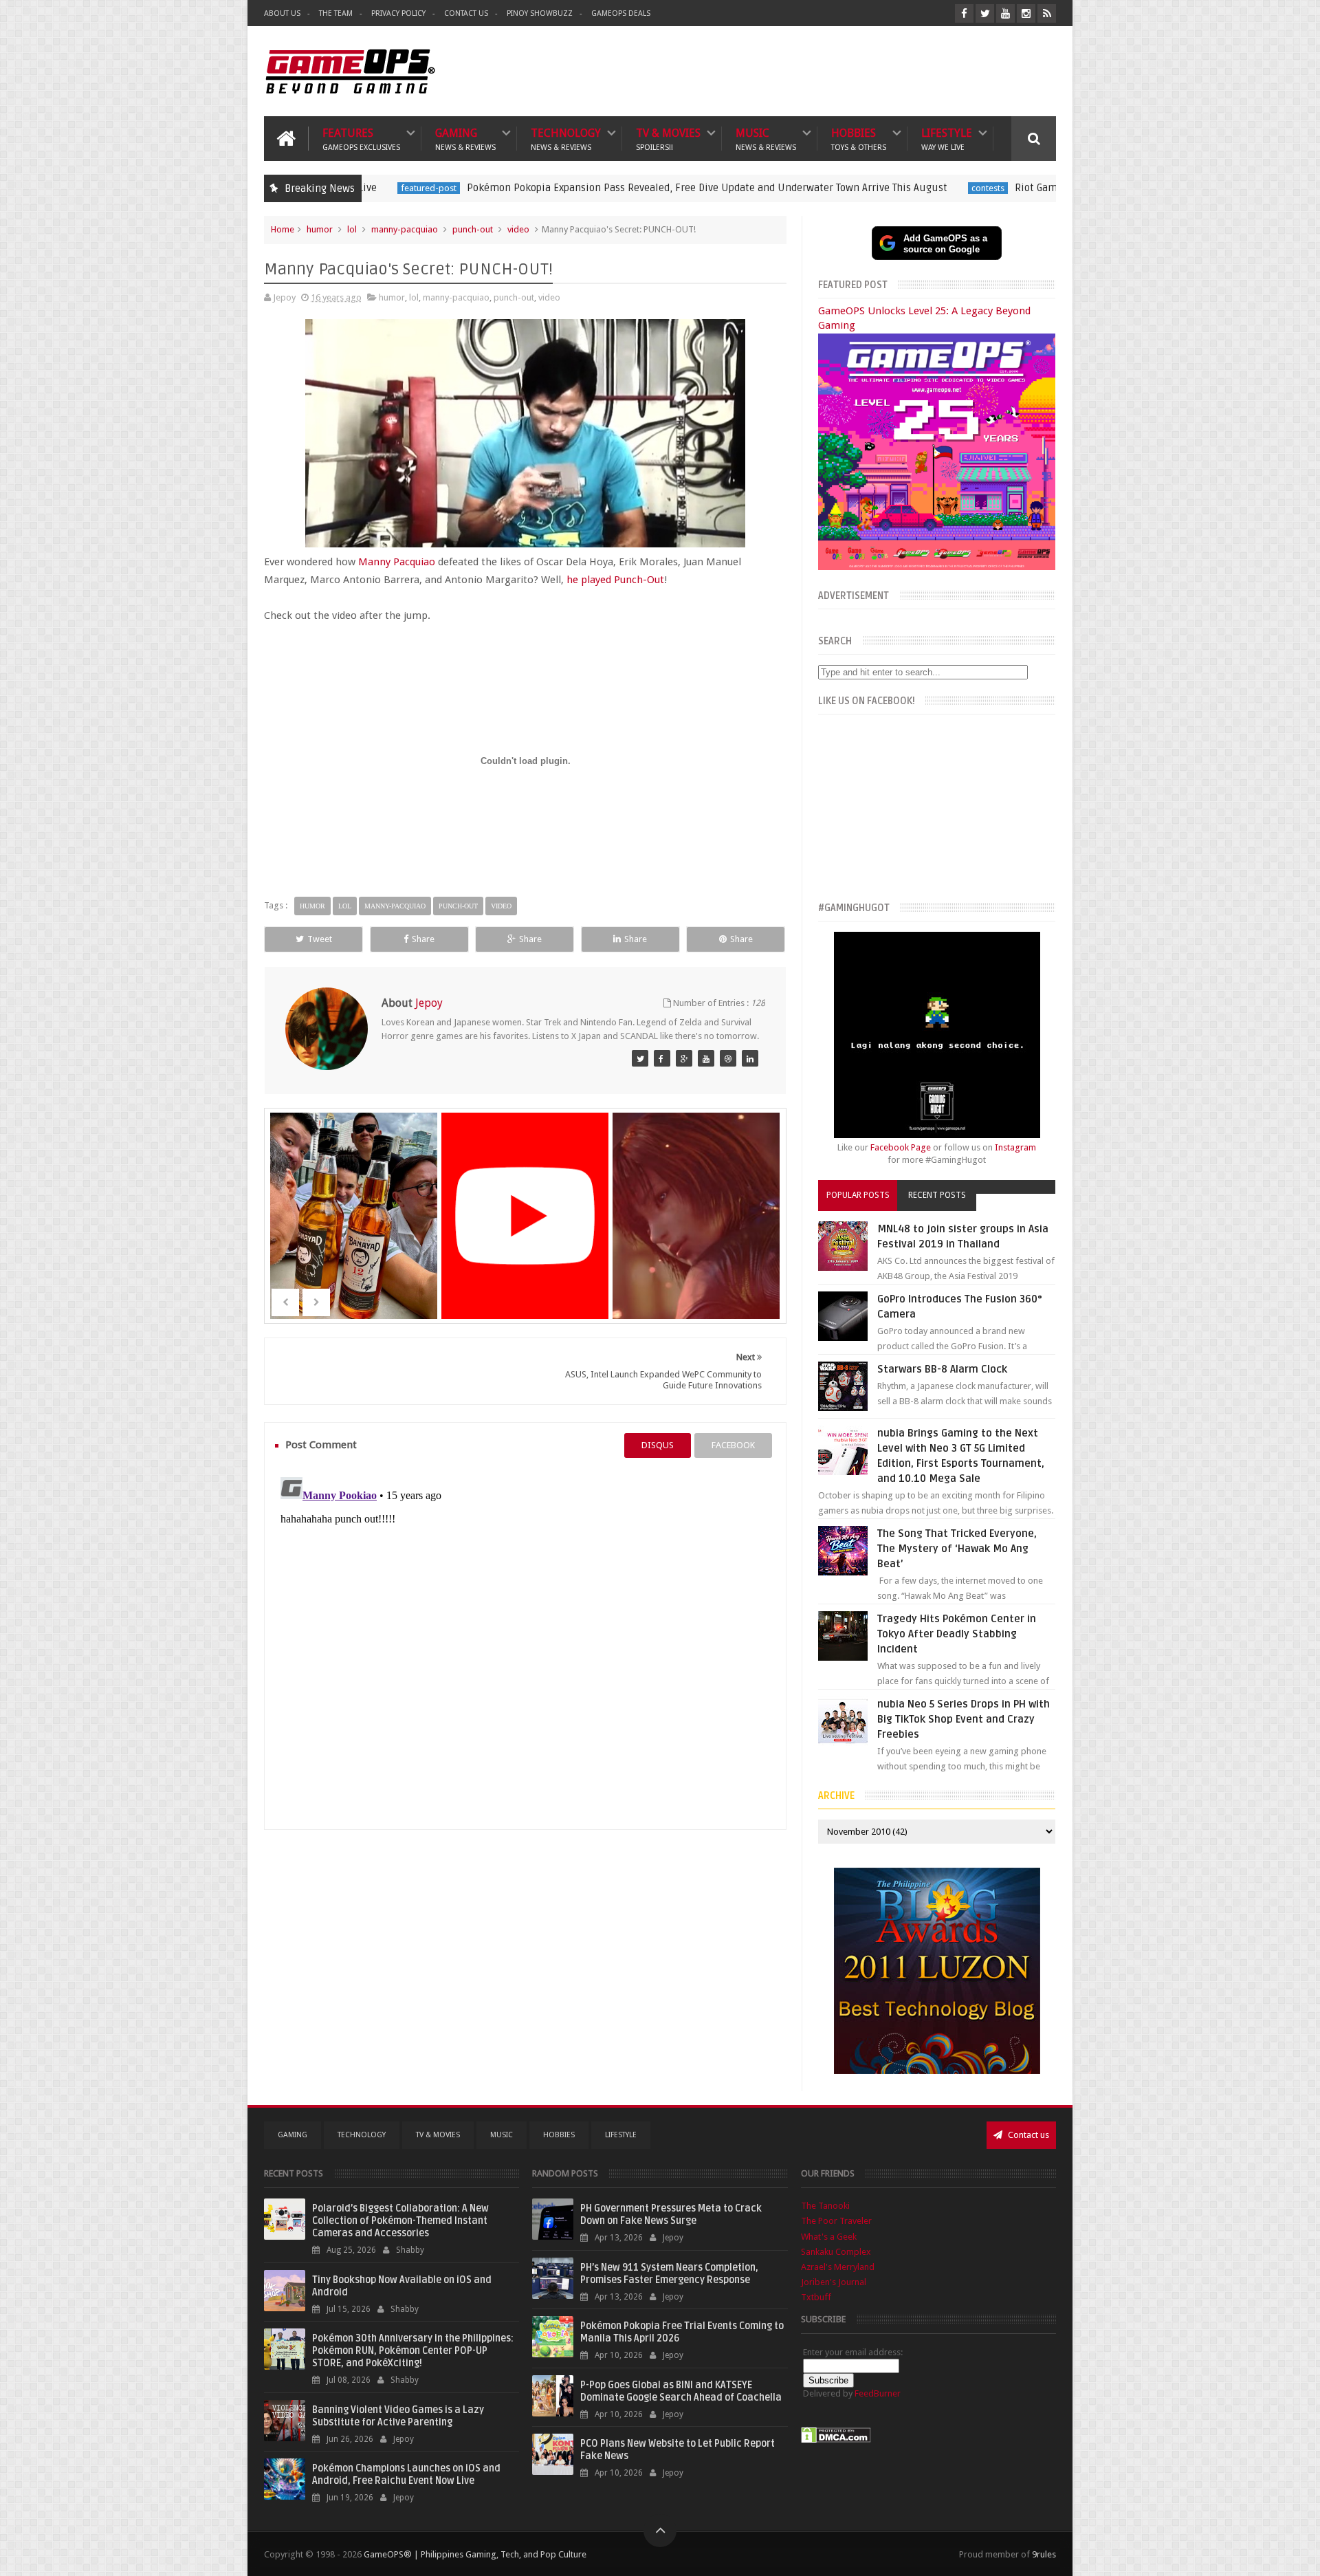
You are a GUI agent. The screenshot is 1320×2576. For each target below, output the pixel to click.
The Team (336, 13)
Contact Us (466, 13)
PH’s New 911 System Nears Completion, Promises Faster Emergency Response (669, 2274)
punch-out (473, 229)
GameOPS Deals (621, 13)
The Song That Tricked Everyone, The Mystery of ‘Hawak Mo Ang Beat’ (957, 1549)
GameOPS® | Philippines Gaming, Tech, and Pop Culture (475, 2554)
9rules (1044, 2554)
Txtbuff (816, 2297)
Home (283, 229)
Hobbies (859, 139)
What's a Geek (829, 2237)
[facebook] (964, 13)
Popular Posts (858, 1195)
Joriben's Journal (834, 2282)
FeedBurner (878, 2393)
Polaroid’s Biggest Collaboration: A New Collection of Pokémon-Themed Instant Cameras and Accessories (400, 2221)
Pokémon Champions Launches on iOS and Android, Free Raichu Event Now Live (406, 2475)
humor (320, 229)
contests (852, 188)
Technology (566, 139)
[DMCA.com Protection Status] (836, 2440)
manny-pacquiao (405, 229)
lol (352, 229)
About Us (282, 13)
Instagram (1015, 1147)
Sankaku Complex (836, 2252)
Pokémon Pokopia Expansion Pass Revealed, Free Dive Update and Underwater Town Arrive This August (572, 188)
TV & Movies (668, 139)
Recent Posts (937, 1195)
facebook (733, 1445)
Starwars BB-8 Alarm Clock (942, 1369)
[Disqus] (525, 1644)
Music (766, 139)
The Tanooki (825, 2206)
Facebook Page (901, 1147)
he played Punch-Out (615, 580)
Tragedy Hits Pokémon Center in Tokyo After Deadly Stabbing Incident (957, 1634)
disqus (658, 1445)
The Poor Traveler (836, 2221)
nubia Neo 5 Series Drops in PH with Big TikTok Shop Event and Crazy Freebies (964, 1719)
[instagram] (1026, 13)
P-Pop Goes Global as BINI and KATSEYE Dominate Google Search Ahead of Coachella (681, 2391)
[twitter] (985, 13)
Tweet (320, 939)
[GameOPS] (640, 1058)
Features (361, 139)
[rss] (1047, 13)
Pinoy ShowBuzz (540, 13)
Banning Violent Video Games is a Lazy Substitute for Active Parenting (398, 2416)
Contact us (1027, 2135)
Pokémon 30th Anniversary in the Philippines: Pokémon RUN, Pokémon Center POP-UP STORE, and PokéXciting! (413, 2351)
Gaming (465, 139)
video (518, 229)
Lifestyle (947, 139)
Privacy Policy (398, 13)
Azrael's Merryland (838, 2267)
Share (423, 939)
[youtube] (1005, 13)
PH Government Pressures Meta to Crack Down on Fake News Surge (671, 2215)
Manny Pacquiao (397, 562)
